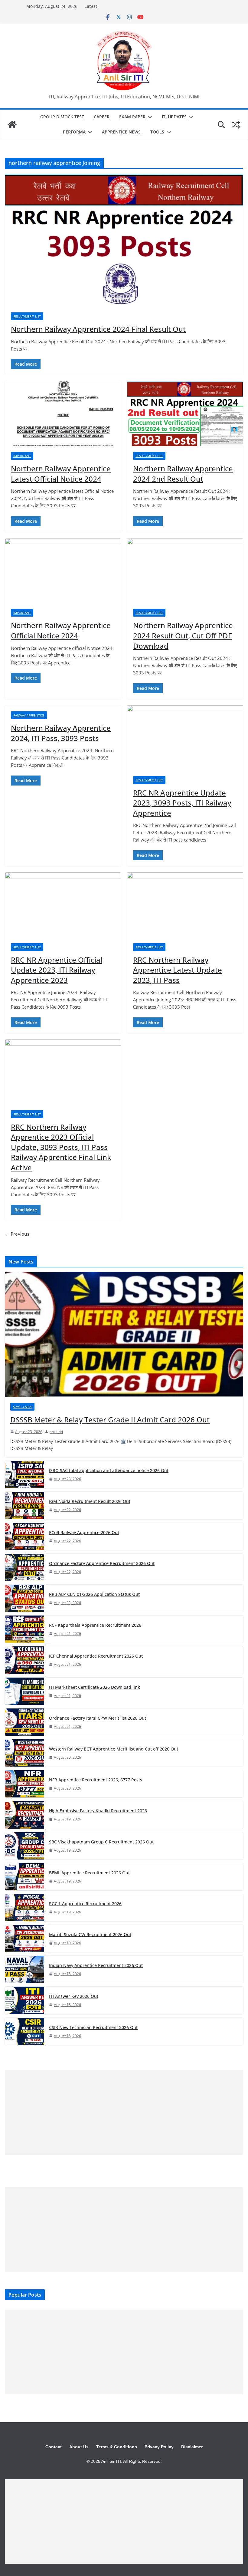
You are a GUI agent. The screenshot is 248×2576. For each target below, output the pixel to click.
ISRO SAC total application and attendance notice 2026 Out (109, 1470)
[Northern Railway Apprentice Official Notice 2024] (63, 571)
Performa (74, 132)
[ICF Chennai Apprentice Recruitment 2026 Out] (24, 1660)
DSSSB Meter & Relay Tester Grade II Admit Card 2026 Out (110, 1420)
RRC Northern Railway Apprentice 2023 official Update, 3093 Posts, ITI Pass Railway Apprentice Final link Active (61, 1147)
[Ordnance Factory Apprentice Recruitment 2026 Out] (24, 1567)
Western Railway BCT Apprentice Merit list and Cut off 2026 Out (114, 1749)
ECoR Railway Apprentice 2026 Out (84, 1532)
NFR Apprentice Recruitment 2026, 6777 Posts (96, 1780)
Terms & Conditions (117, 2447)
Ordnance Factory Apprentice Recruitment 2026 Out (102, 1563)
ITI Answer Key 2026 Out (74, 1996)
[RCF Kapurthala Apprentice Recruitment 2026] (24, 1629)
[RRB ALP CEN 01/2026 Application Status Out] (24, 1598)
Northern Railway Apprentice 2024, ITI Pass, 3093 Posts (61, 733)
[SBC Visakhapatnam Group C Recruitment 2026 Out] (24, 1846)
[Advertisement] (124, 2112)
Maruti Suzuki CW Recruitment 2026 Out (90, 1934)
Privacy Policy (159, 2447)
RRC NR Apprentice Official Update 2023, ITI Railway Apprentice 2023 (57, 970)
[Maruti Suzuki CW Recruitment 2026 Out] (24, 1939)
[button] (149, 117)
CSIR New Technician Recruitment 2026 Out (93, 2027)
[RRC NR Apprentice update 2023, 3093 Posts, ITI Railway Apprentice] (185, 738)
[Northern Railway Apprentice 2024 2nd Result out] (185, 413)
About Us (79, 2447)
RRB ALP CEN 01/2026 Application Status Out (94, 1594)
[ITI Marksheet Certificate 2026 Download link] (24, 1691)
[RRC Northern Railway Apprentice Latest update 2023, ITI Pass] (185, 905)
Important (22, 456)
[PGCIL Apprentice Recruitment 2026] (24, 1908)
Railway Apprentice (29, 715)
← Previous (17, 1234)
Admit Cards (22, 1407)
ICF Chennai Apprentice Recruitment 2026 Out (96, 1656)
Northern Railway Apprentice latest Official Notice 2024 (61, 474)
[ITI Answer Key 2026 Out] (24, 2000)
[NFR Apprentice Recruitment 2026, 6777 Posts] (24, 1784)
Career (102, 117)
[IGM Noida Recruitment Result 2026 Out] (24, 1505)
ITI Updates (174, 117)
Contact (54, 2447)
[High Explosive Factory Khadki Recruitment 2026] (24, 1815)
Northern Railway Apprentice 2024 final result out (98, 329)
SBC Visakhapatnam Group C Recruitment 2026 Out (101, 1842)
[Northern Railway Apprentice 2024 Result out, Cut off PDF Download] (185, 571)
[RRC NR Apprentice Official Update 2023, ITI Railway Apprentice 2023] (63, 905)
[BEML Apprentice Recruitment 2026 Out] (24, 1877)
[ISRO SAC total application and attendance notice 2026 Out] (24, 1474)
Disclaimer (192, 2447)
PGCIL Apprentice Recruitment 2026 (85, 1904)
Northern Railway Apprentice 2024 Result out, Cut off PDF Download (183, 635)
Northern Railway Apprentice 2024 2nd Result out (183, 474)
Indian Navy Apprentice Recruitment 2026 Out (96, 1965)
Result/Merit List (27, 316)
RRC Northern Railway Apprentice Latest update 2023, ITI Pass (178, 970)
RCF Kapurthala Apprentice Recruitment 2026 (95, 1625)
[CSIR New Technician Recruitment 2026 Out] (24, 2031)
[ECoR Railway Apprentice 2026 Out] (24, 1537)
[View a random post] (236, 125)
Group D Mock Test (62, 117)
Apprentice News (121, 132)
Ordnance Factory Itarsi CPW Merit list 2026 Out (98, 1718)
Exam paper (132, 117)
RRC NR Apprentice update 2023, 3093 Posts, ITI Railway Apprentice (182, 803)
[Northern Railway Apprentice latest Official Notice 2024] (63, 413)
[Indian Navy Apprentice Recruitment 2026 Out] (24, 1969)
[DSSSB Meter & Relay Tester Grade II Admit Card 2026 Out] (124, 1335)
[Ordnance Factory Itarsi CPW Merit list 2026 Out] (24, 1722)
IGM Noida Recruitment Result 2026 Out (90, 1501)
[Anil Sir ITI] (12, 125)
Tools (157, 132)
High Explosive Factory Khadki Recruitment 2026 (98, 1811)
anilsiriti (56, 1432)
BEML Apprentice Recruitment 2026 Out (89, 1873)
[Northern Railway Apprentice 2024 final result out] (124, 240)
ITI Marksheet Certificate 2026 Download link (95, 1687)
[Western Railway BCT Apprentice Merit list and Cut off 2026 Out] (24, 1753)
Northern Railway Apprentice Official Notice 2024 (61, 630)
